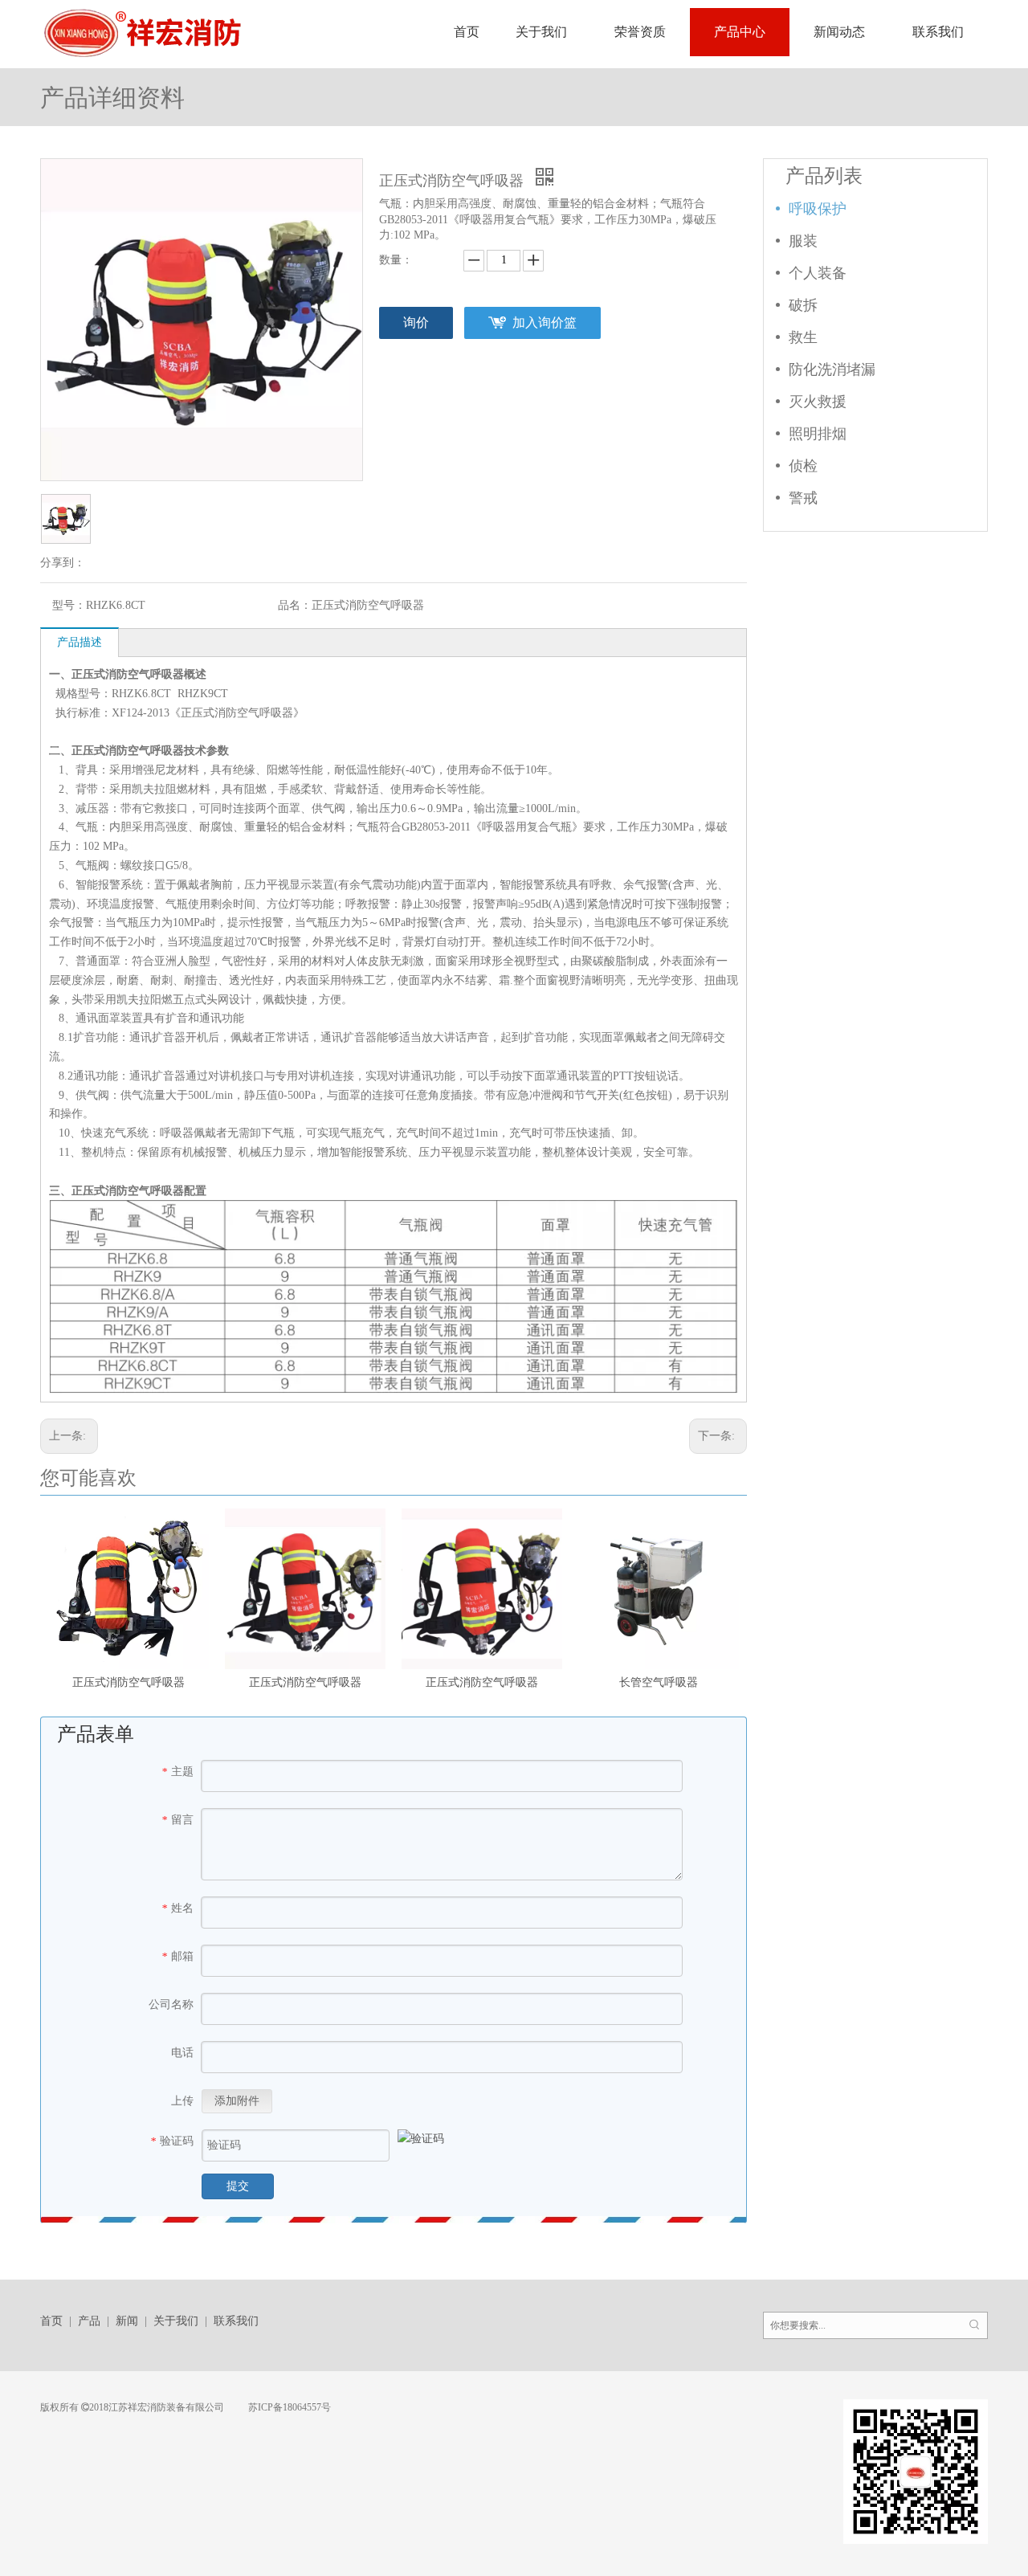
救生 (803, 337)
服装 (803, 241)
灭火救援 (818, 402)
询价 (416, 323)
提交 (238, 2186)
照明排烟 (818, 434)
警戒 (803, 498)
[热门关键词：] (974, 2325)
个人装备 (818, 273)
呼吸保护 (818, 209)
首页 (51, 2321)
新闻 (127, 2321)
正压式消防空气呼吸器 (128, 1682)
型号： (69, 605)
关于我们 (176, 2321)
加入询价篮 (545, 323)
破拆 (803, 305)
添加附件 (237, 2101)
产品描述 (80, 642)
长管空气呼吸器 (659, 1682)
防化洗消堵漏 (832, 369)
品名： (295, 605)
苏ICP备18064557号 (288, 2407)
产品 (89, 2321)
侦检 (803, 466)
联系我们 (236, 2321)
